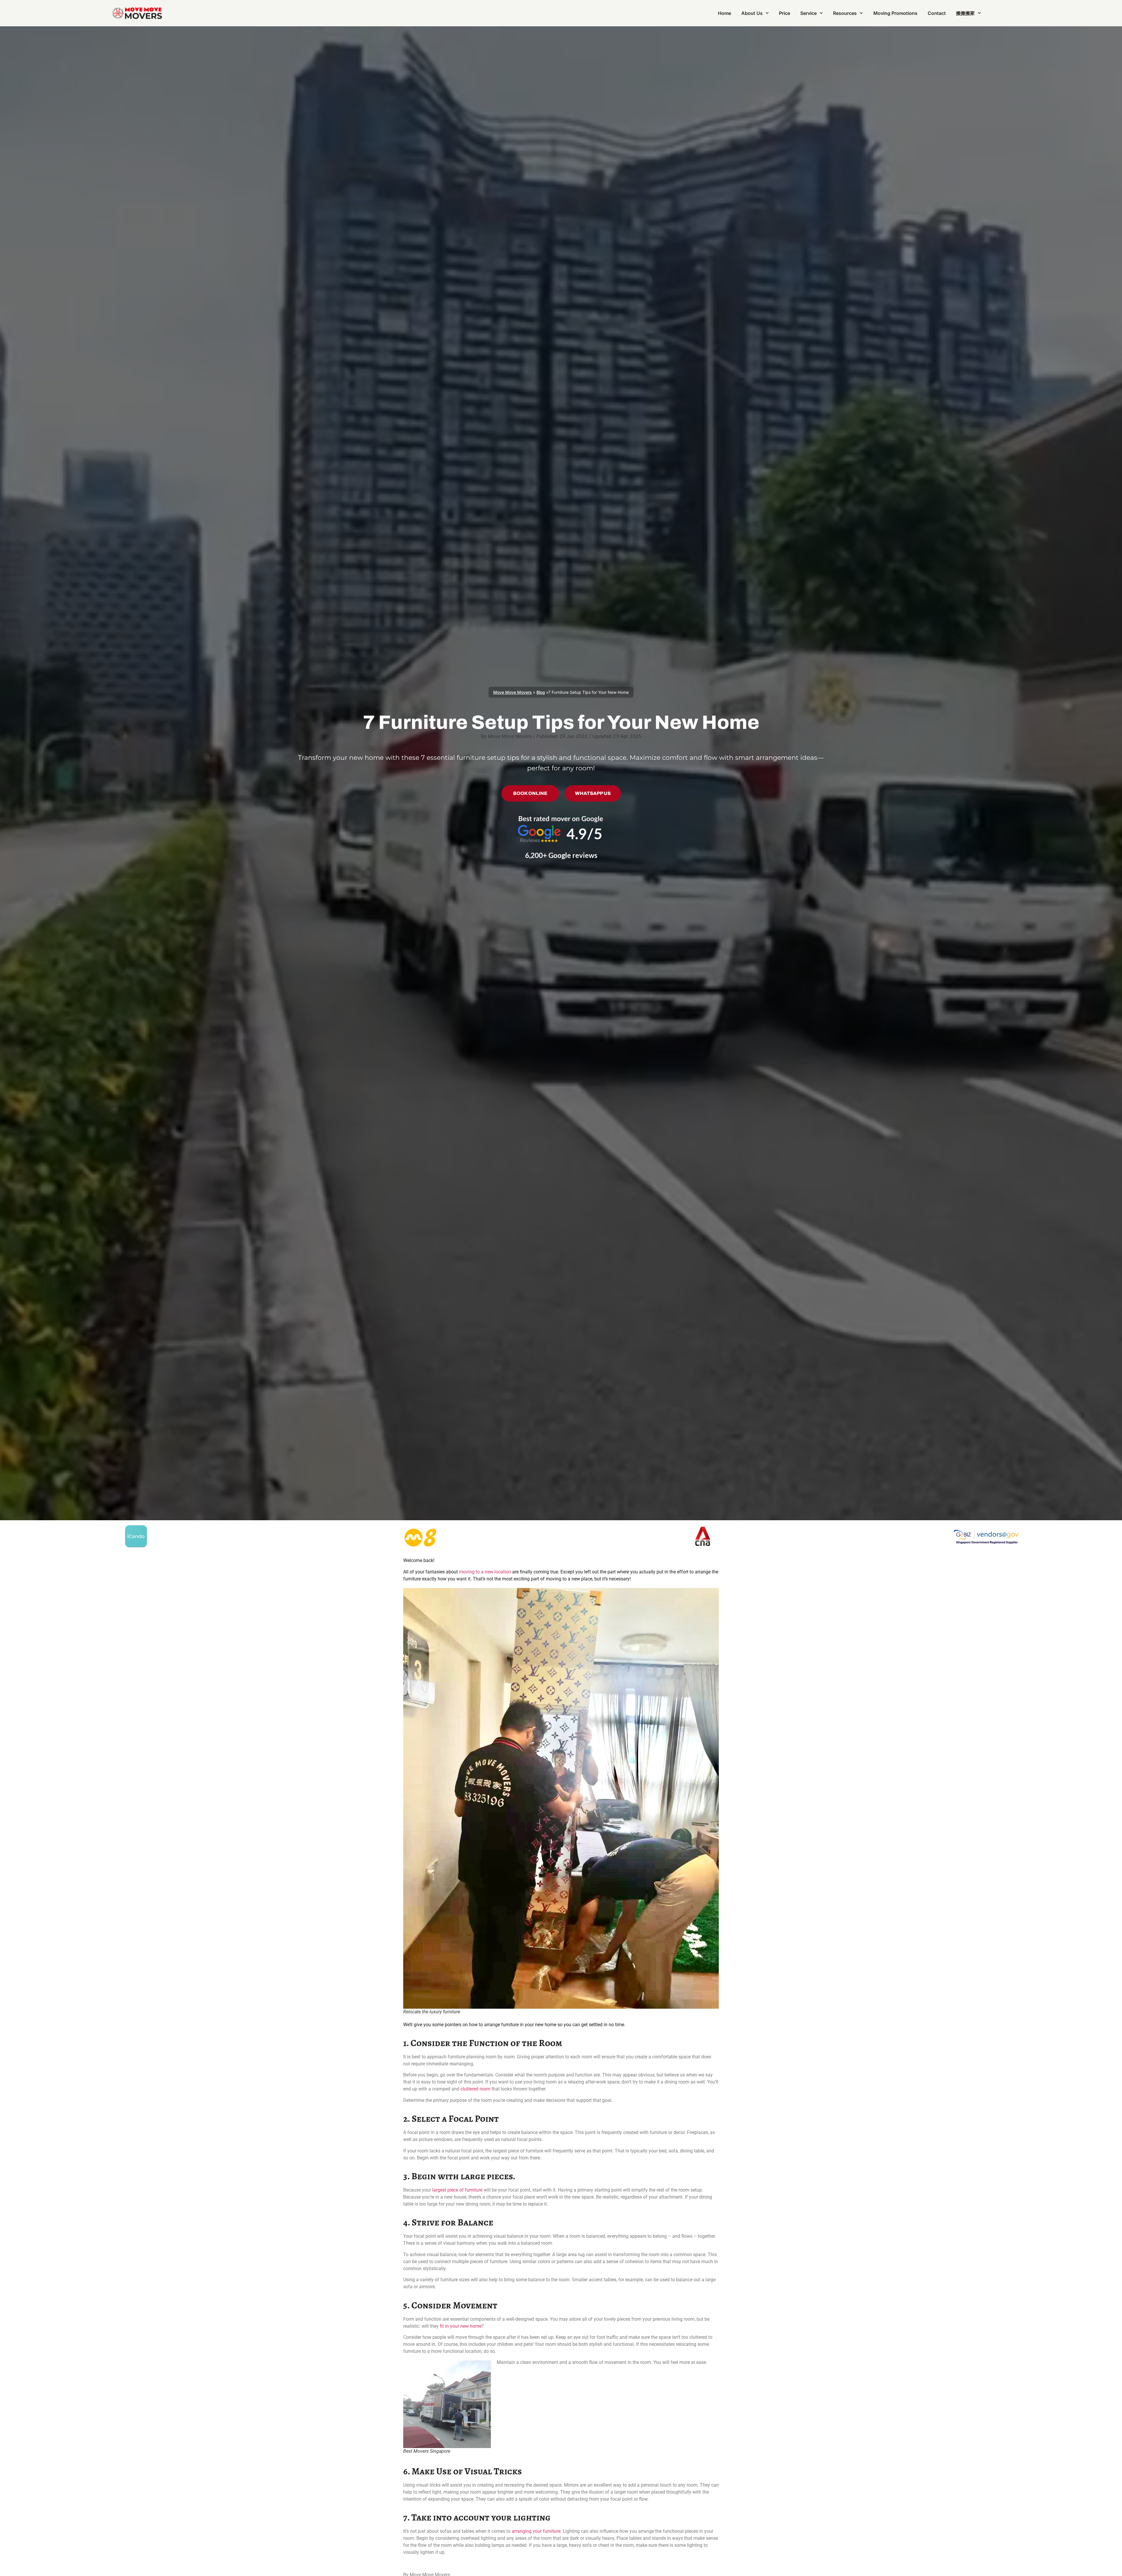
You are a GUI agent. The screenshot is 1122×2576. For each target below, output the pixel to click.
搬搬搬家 (965, 13)
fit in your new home (461, 2326)
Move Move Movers (512, 692)
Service (808, 13)
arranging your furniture (536, 2531)
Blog (541, 692)
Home (724, 13)
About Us (752, 13)
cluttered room (475, 2089)
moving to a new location (485, 1572)
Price (785, 13)
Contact (937, 13)
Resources (845, 13)
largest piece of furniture (457, 2190)
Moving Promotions (895, 13)
